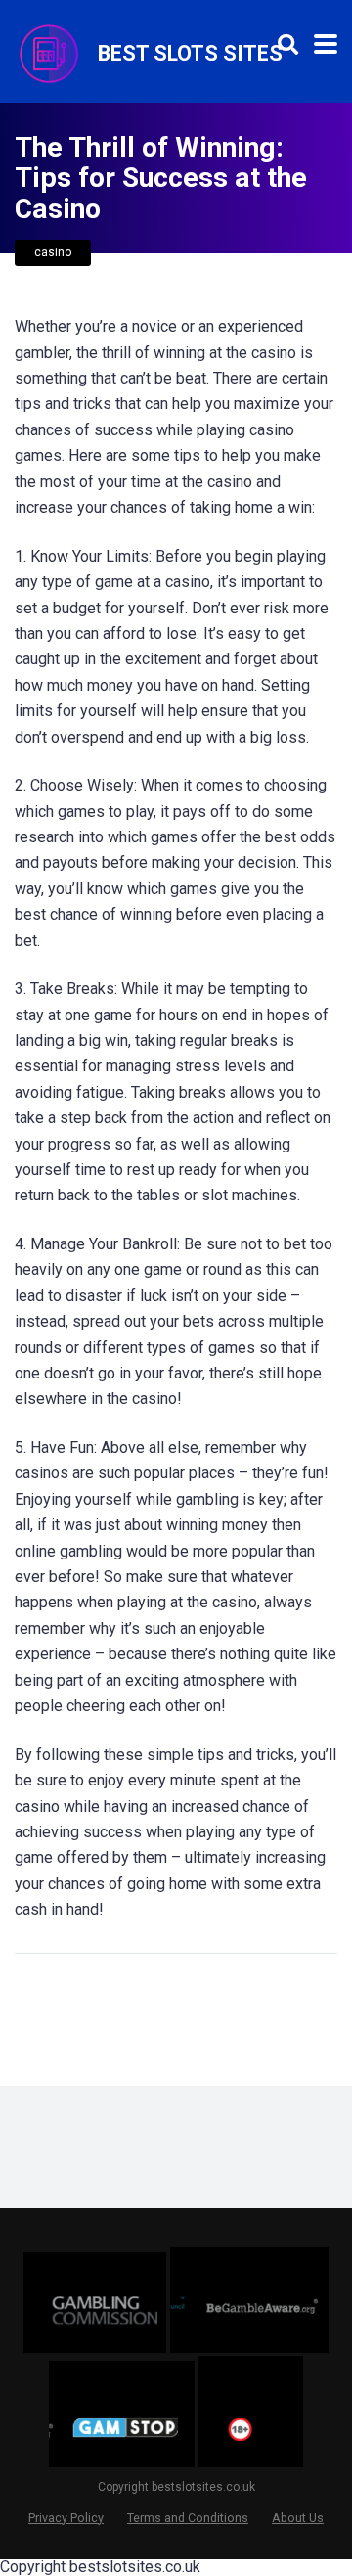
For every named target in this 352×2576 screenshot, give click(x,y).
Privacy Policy (66, 2518)
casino (53, 252)
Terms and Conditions (188, 2518)
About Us (298, 2518)
